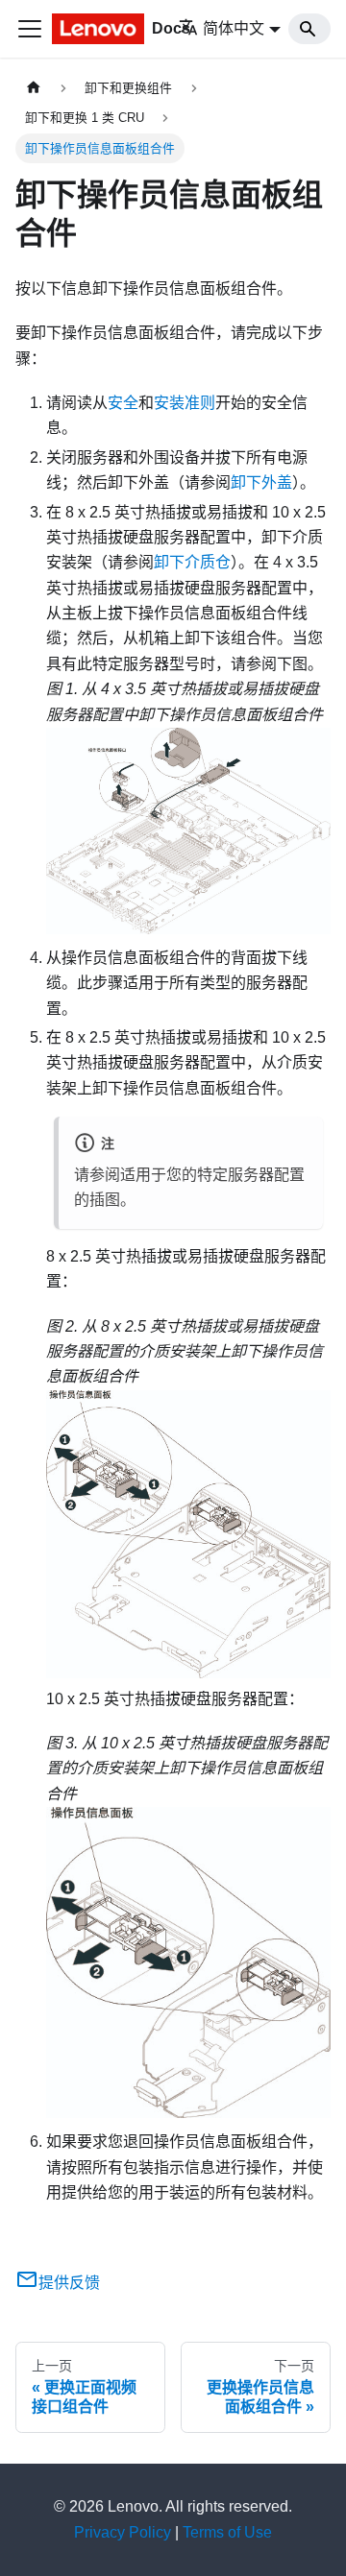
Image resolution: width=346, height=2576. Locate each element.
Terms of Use (227, 2532)
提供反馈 (69, 2283)
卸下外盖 (261, 482)
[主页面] (34, 88)
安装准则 (185, 403)
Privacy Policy (123, 2532)
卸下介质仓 (192, 562)
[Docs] (90, 29)
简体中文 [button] (234, 28)
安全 (123, 403)
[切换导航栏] (30, 29)
